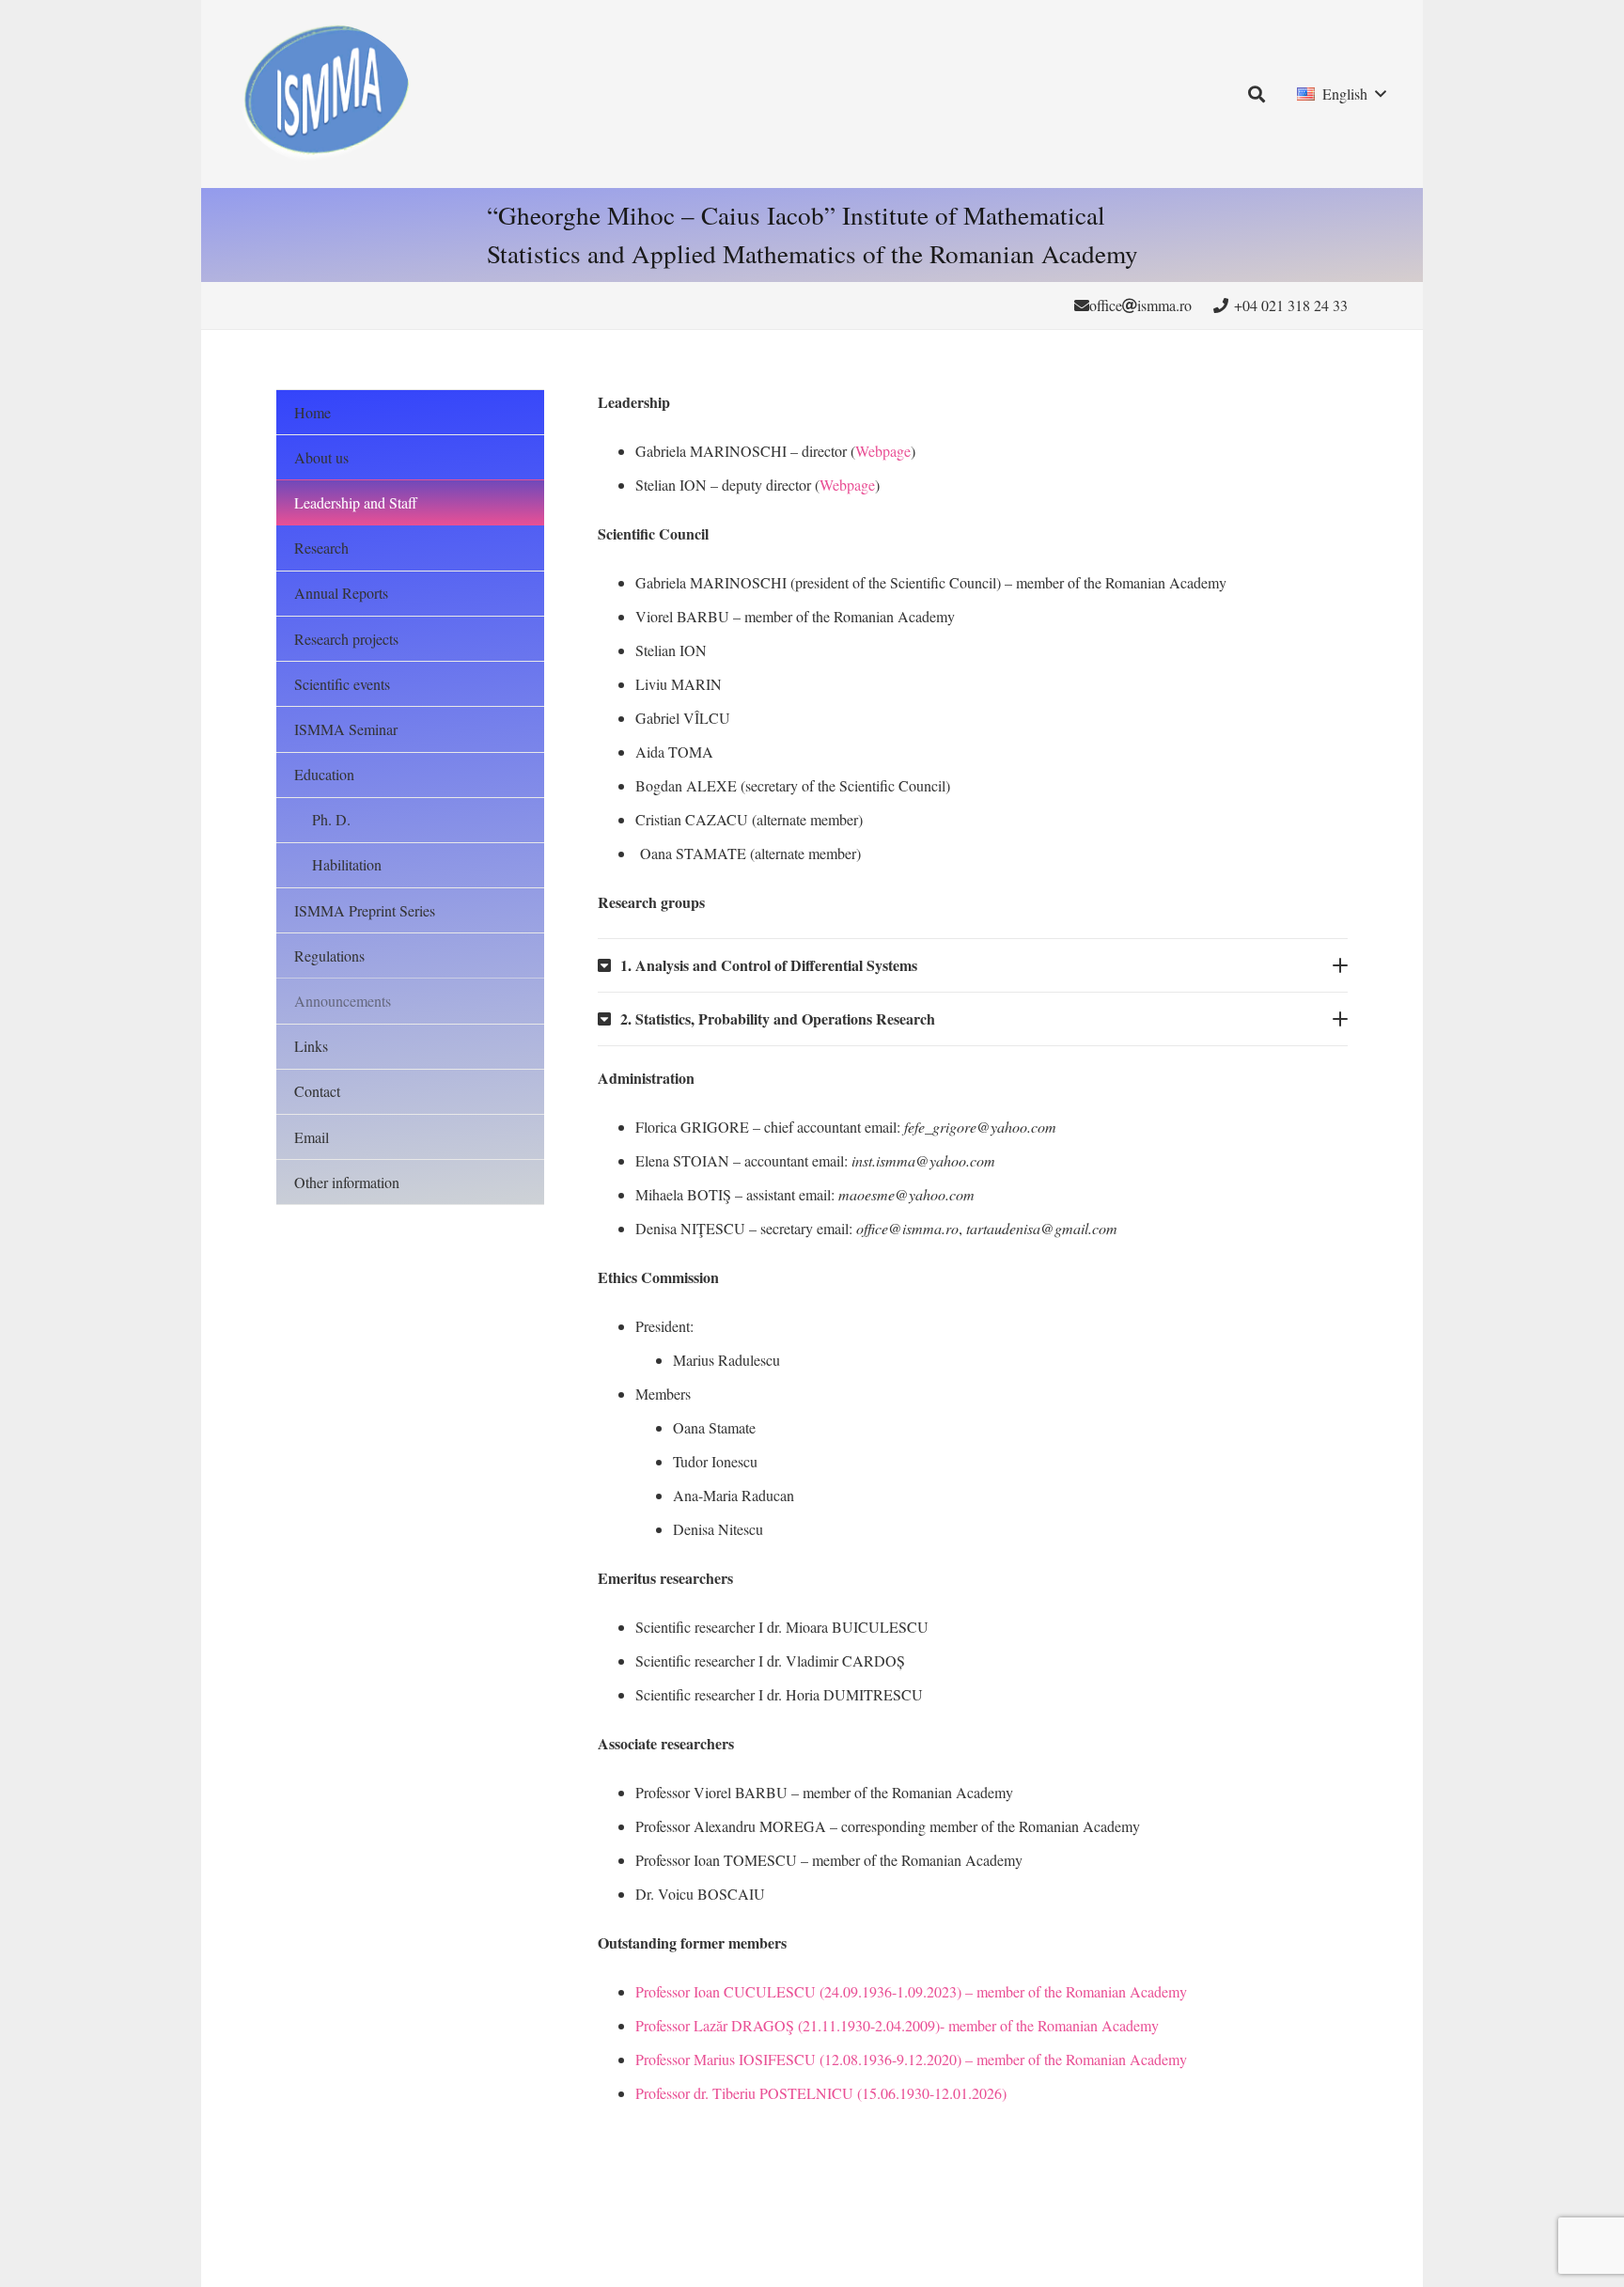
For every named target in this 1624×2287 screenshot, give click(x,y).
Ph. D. (331, 819)
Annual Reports (341, 593)
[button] (1257, 94)
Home (312, 412)
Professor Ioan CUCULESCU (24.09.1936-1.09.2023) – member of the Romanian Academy (911, 1991)
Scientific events (342, 684)
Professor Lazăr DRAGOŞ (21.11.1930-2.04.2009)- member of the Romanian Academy (897, 2025)
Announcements (343, 1001)
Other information (347, 1182)
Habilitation (347, 864)
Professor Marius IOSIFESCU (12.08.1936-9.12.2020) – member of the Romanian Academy (911, 2059)
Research (321, 548)
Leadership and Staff (356, 502)
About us (321, 457)
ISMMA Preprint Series (365, 910)
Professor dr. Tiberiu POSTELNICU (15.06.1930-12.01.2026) (821, 2093)
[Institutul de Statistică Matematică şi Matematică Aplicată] (324, 94)
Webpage (883, 451)
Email (312, 1137)
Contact (317, 1091)
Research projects (346, 639)
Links (311, 1046)
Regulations (329, 956)
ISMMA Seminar (346, 729)
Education (324, 774)
